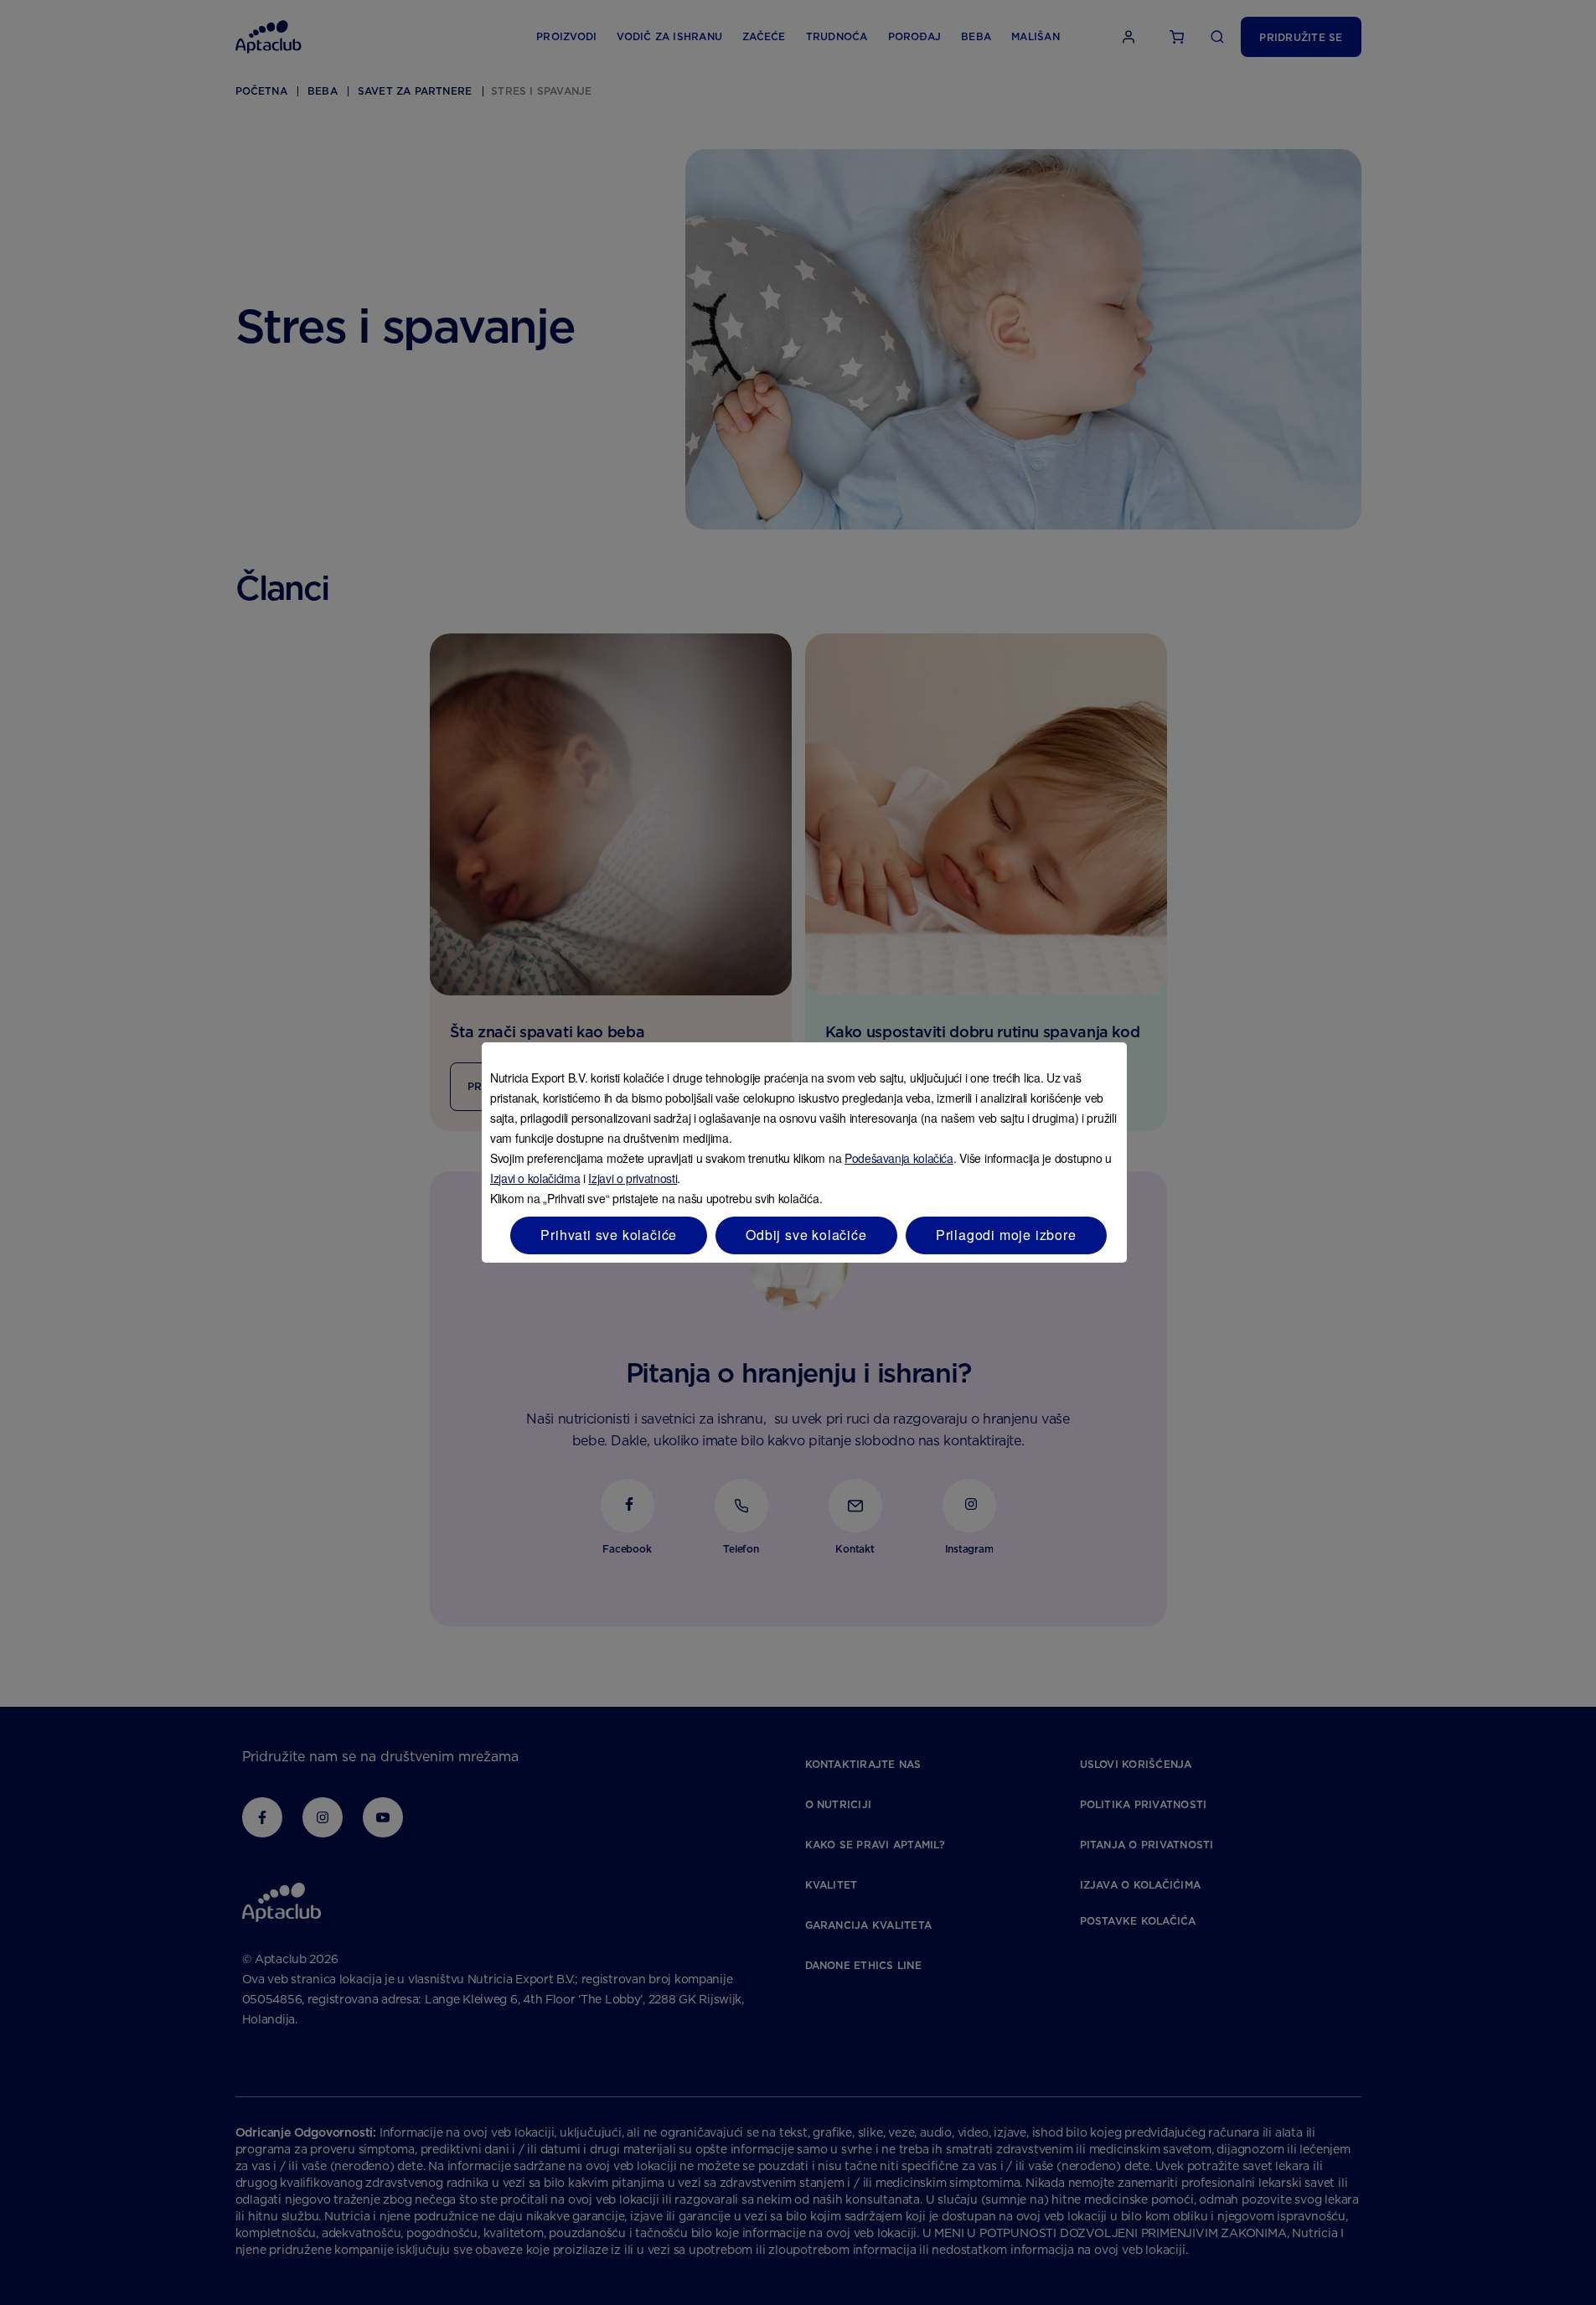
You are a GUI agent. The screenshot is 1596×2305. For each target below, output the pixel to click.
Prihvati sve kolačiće (609, 1235)
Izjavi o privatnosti (633, 1178)
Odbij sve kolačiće (806, 1235)
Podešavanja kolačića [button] (899, 1158)
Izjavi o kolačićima (535, 1178)
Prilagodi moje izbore (1006, 1235)
